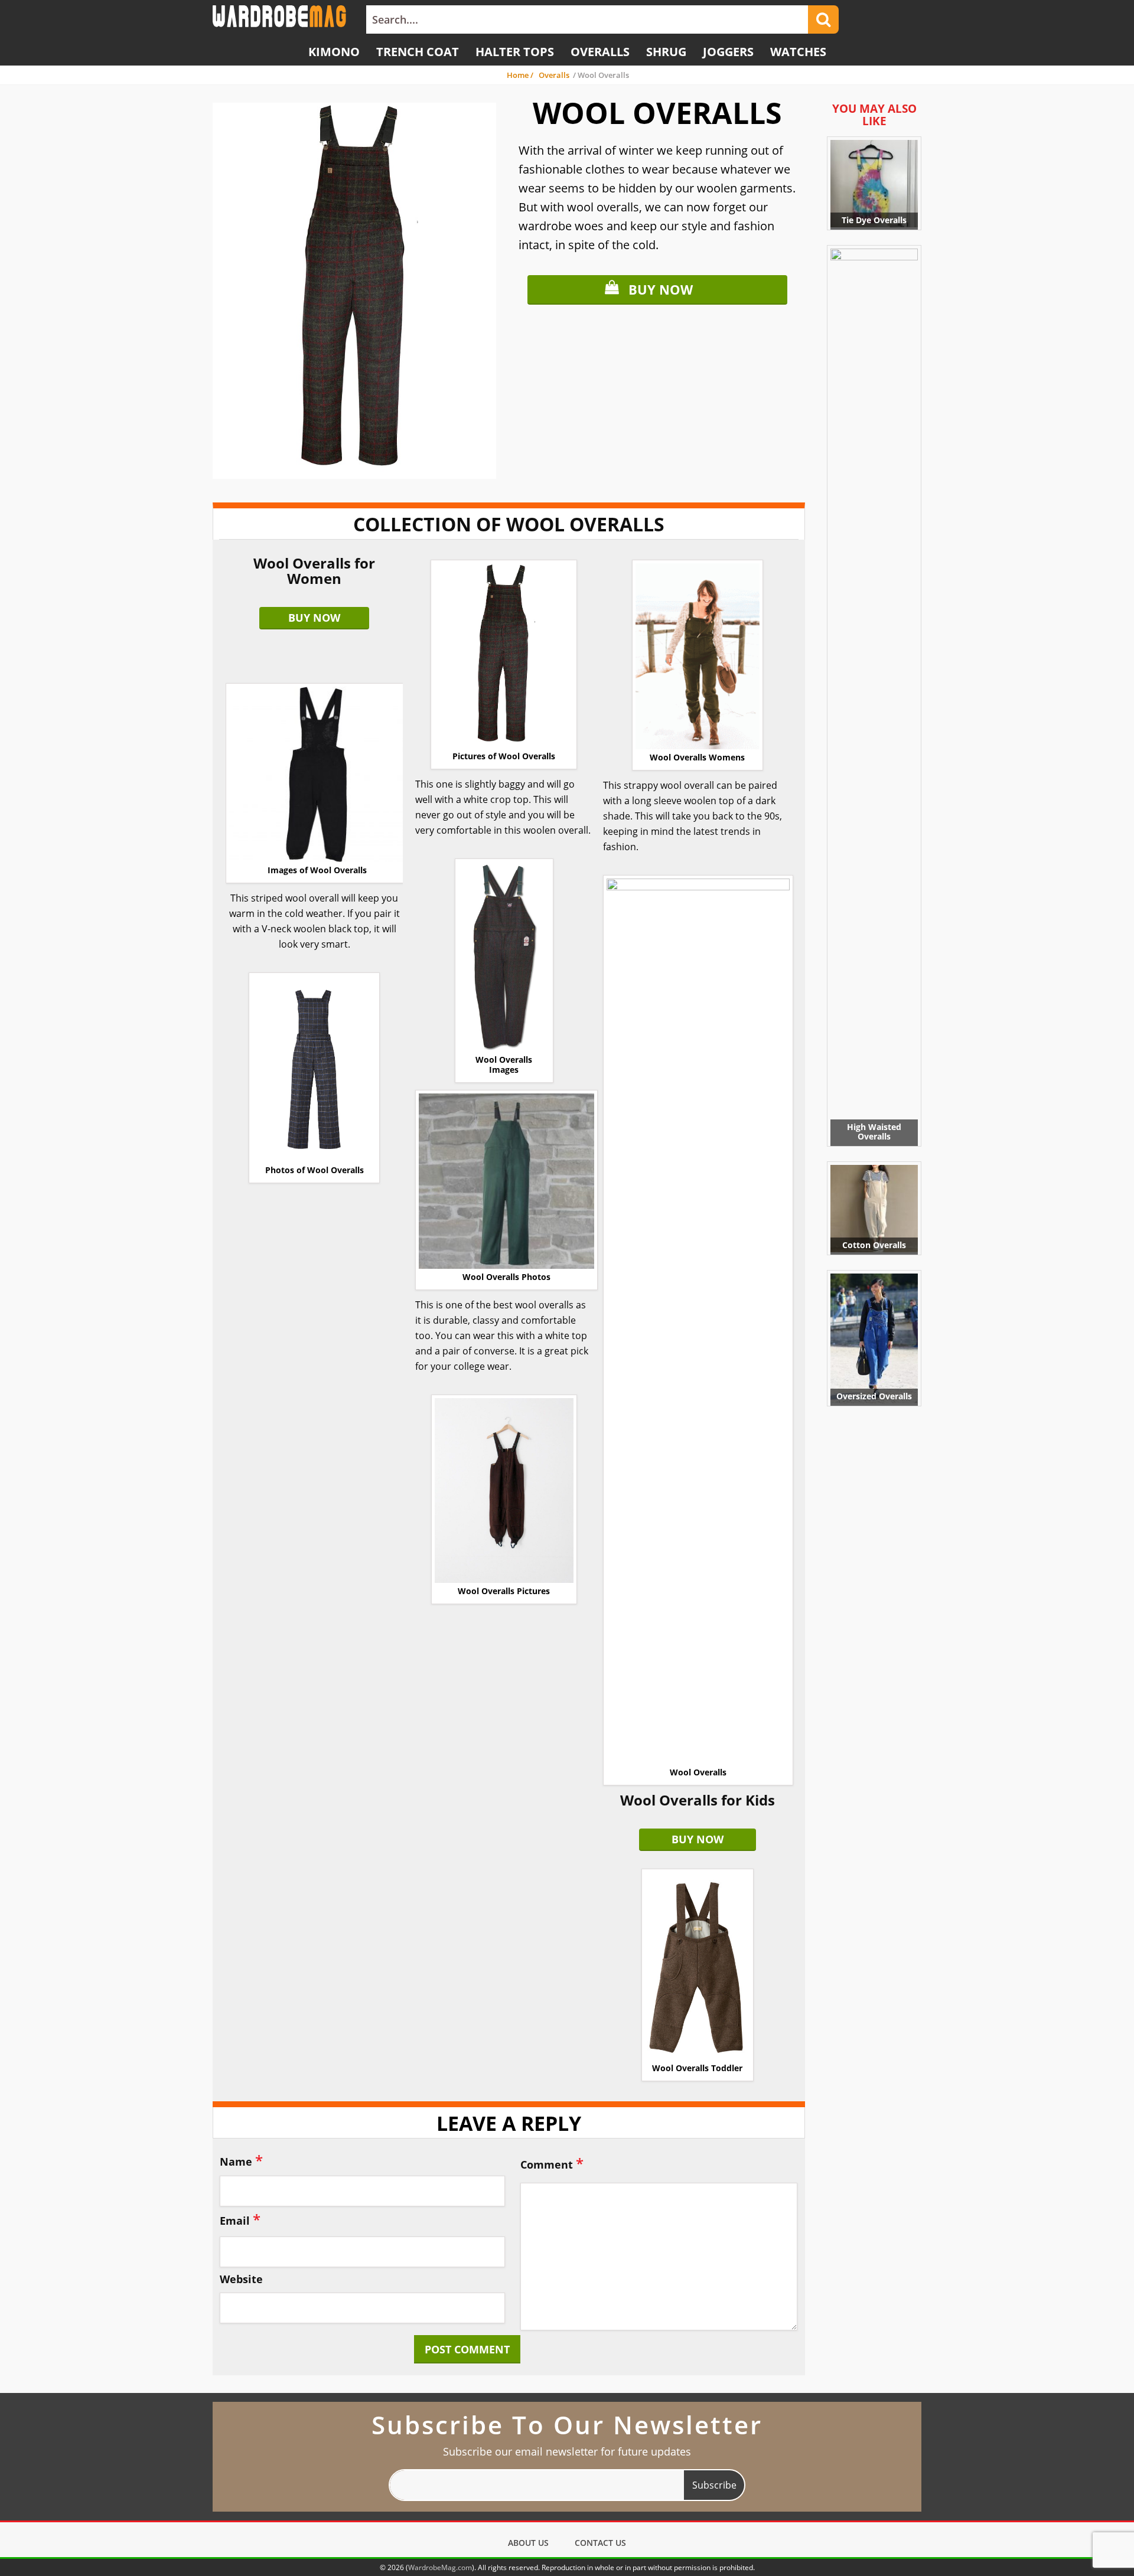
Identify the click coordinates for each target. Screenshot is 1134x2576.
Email (240, 2219)
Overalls (600, 52)
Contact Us (600, 2543)
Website (241, 2280)
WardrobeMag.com (440, 2567)
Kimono (334, 52)
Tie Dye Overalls (874, 220)
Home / (521, 75)
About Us (528, 2543)
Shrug (666, 52)
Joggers (728, 52)
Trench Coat (418, 52)
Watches (798, 52)
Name (241, 2160)
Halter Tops (515, 52)
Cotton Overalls (874, 1245)
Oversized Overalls (874, 1396)
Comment (552, 2163)
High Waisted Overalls (874, 1132)
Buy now (661, 289)
